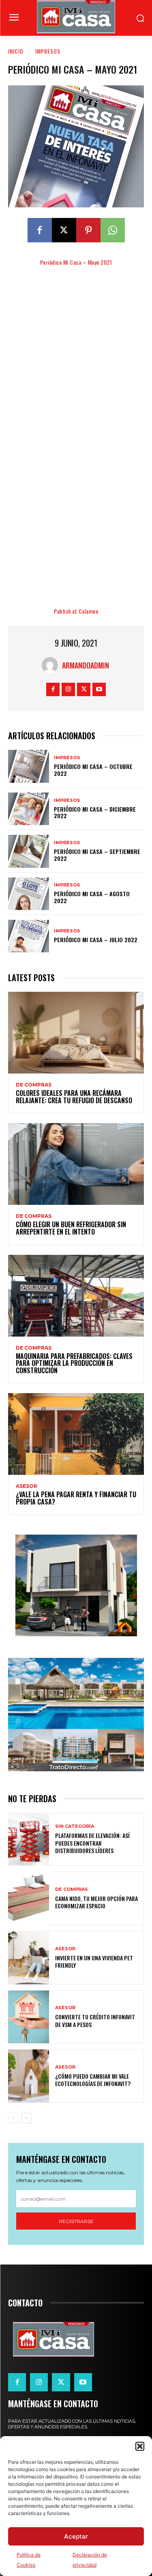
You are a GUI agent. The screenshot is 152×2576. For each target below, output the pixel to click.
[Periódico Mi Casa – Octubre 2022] (29, 766)
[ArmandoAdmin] (52, 665)
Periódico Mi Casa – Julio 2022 (96, 940)
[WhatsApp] (113, 230)
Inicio (16, 51)
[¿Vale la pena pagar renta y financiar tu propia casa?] (76, 1434)
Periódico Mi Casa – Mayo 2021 (76, 262)
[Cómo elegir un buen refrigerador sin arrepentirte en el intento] (76, 1164)
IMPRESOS (48, 51)
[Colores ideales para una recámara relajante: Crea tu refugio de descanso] (76, 1033)
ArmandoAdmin (86, 665)
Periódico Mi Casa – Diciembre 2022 (95, 812)
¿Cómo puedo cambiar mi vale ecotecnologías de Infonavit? (93, 2080)
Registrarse (76, 2221)
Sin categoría (75, 1826)
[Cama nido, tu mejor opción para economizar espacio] (29, 1898)
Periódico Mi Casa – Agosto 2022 (92, 897)
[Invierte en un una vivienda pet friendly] (29, 1958)
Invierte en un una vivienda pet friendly (94, 1961)
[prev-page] (13, 2118)
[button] (140, 2446)
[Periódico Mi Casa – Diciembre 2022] (29, 809)
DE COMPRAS (34, 1085)
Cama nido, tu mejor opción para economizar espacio (96, 1902)
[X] (64, 230)
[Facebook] (40, 230)
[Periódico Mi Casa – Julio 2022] (29, 936)
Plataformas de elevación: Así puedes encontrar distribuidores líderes (92, 1843)
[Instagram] (68, 689)
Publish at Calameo (76, 611)
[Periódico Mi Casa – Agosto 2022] (29, 894)
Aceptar (76, 2536)
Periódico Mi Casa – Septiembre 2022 (97, 855)
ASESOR (27, 1486)
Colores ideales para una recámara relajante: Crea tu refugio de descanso (74, 1097)
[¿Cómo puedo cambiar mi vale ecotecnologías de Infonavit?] (29, 2076)
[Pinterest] (88, 230)
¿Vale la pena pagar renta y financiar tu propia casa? (76, 1498)
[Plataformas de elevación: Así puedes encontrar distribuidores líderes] (29, 1839)
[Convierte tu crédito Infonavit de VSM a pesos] (29, 2017)
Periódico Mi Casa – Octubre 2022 (93, 770)
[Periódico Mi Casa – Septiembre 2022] (29, 851)
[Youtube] (99, 689)
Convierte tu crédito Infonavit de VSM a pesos (95, 2020)
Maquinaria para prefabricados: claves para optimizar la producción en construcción (74, 1363)
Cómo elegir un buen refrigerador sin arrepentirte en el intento (71, 1228)
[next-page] (26, 2118)
